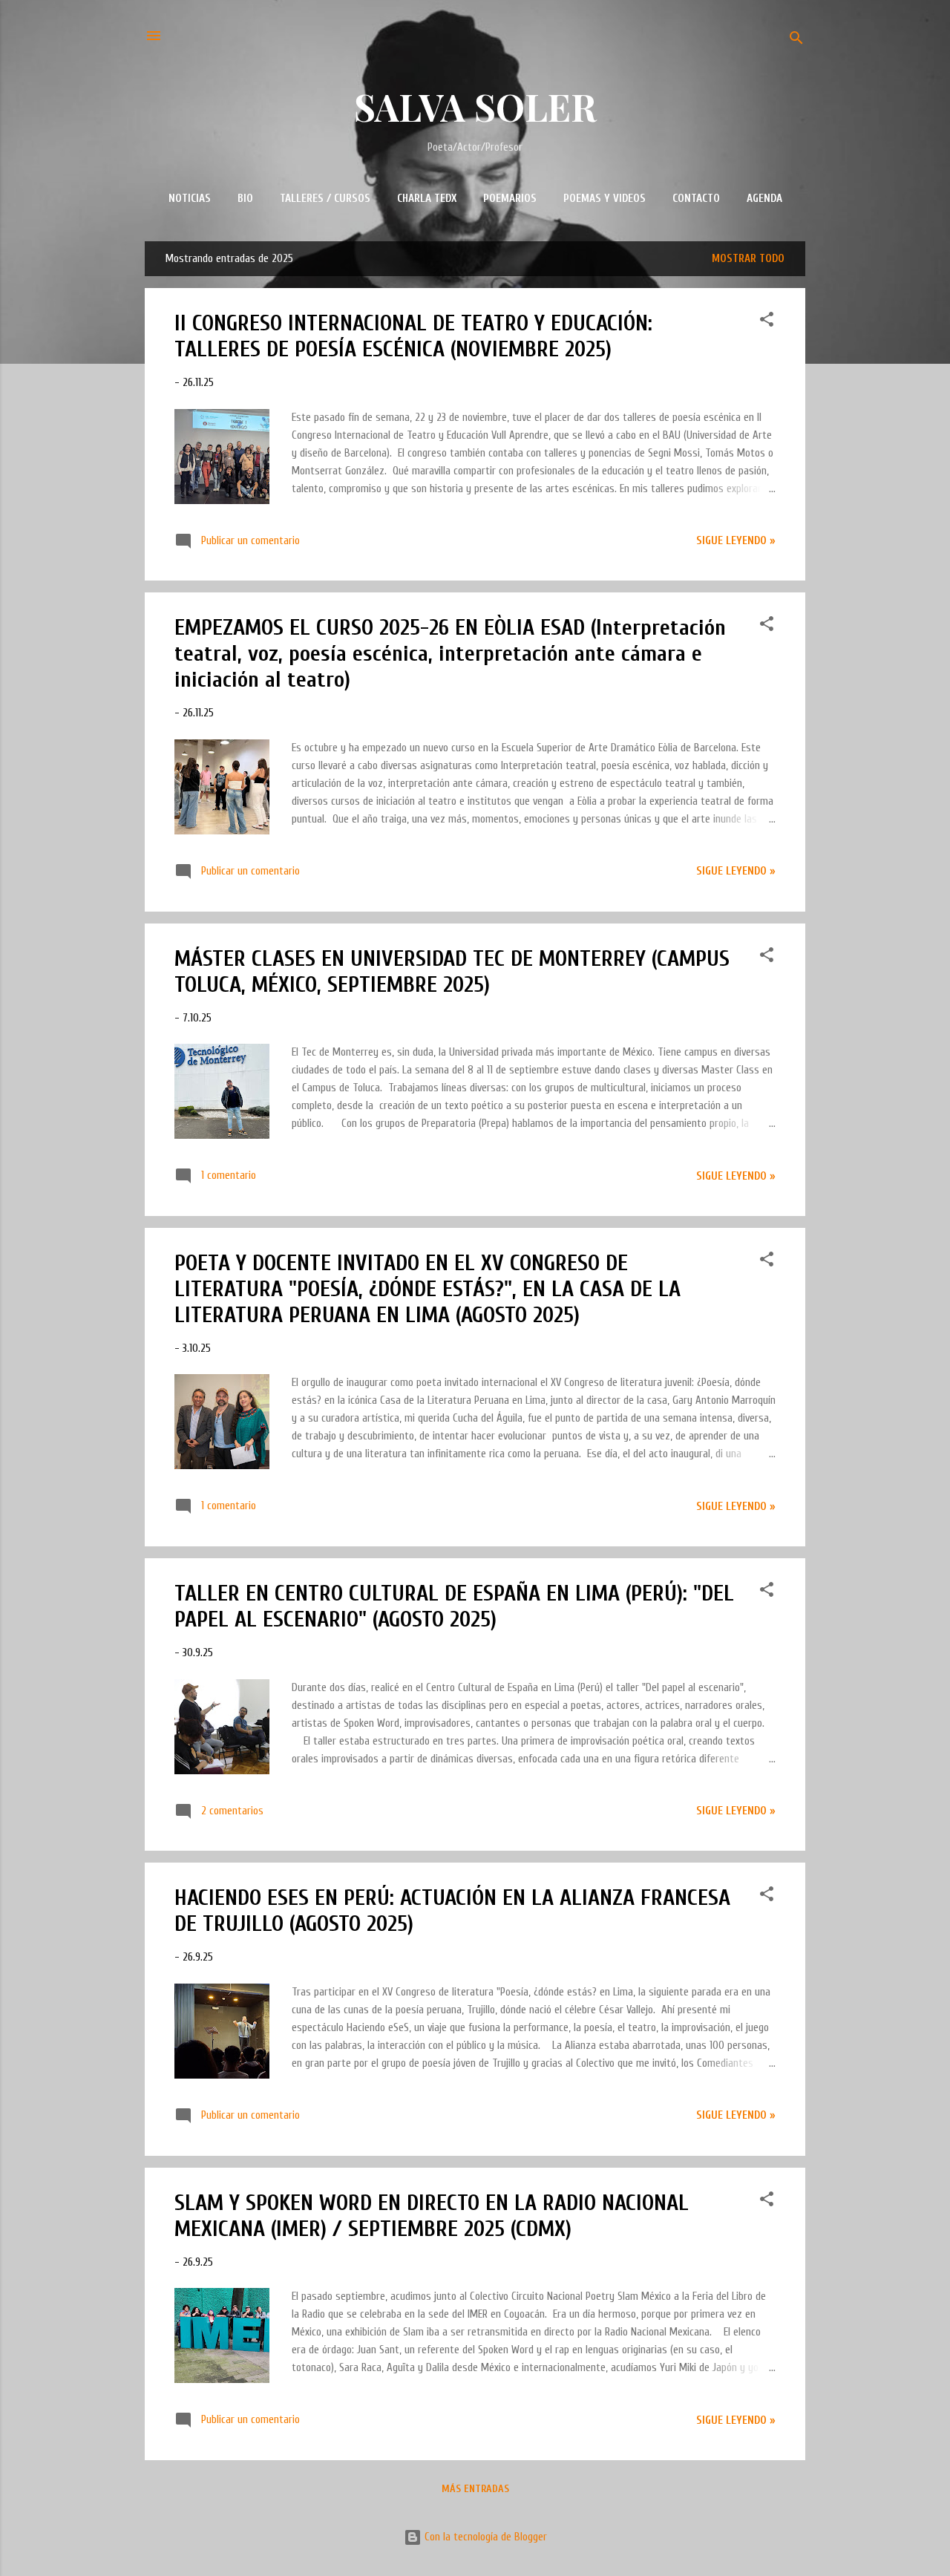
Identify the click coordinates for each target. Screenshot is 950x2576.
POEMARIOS (510, 199)
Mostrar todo (748, 259)
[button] (767, 322)
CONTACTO (696, 199)
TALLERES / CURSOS (325, 199)
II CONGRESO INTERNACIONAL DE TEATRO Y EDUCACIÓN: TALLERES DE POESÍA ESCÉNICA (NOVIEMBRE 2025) (413, 336)
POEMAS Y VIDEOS (605, 199)
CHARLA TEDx (427, 199)
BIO (245, 199)
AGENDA (764, 199)
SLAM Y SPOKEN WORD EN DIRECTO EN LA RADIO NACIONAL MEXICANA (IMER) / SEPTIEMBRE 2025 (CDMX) (432, 2216)
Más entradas (475, 2489)
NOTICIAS (190, 199)
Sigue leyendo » (736, 541)
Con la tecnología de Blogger (484, 2537)
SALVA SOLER (475, 107)
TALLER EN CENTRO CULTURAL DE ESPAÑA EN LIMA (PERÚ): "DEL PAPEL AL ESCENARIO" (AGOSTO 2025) (454, 1606)
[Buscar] (796, 40)
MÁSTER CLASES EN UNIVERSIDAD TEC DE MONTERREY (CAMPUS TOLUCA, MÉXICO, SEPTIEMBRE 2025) (452, 972)
